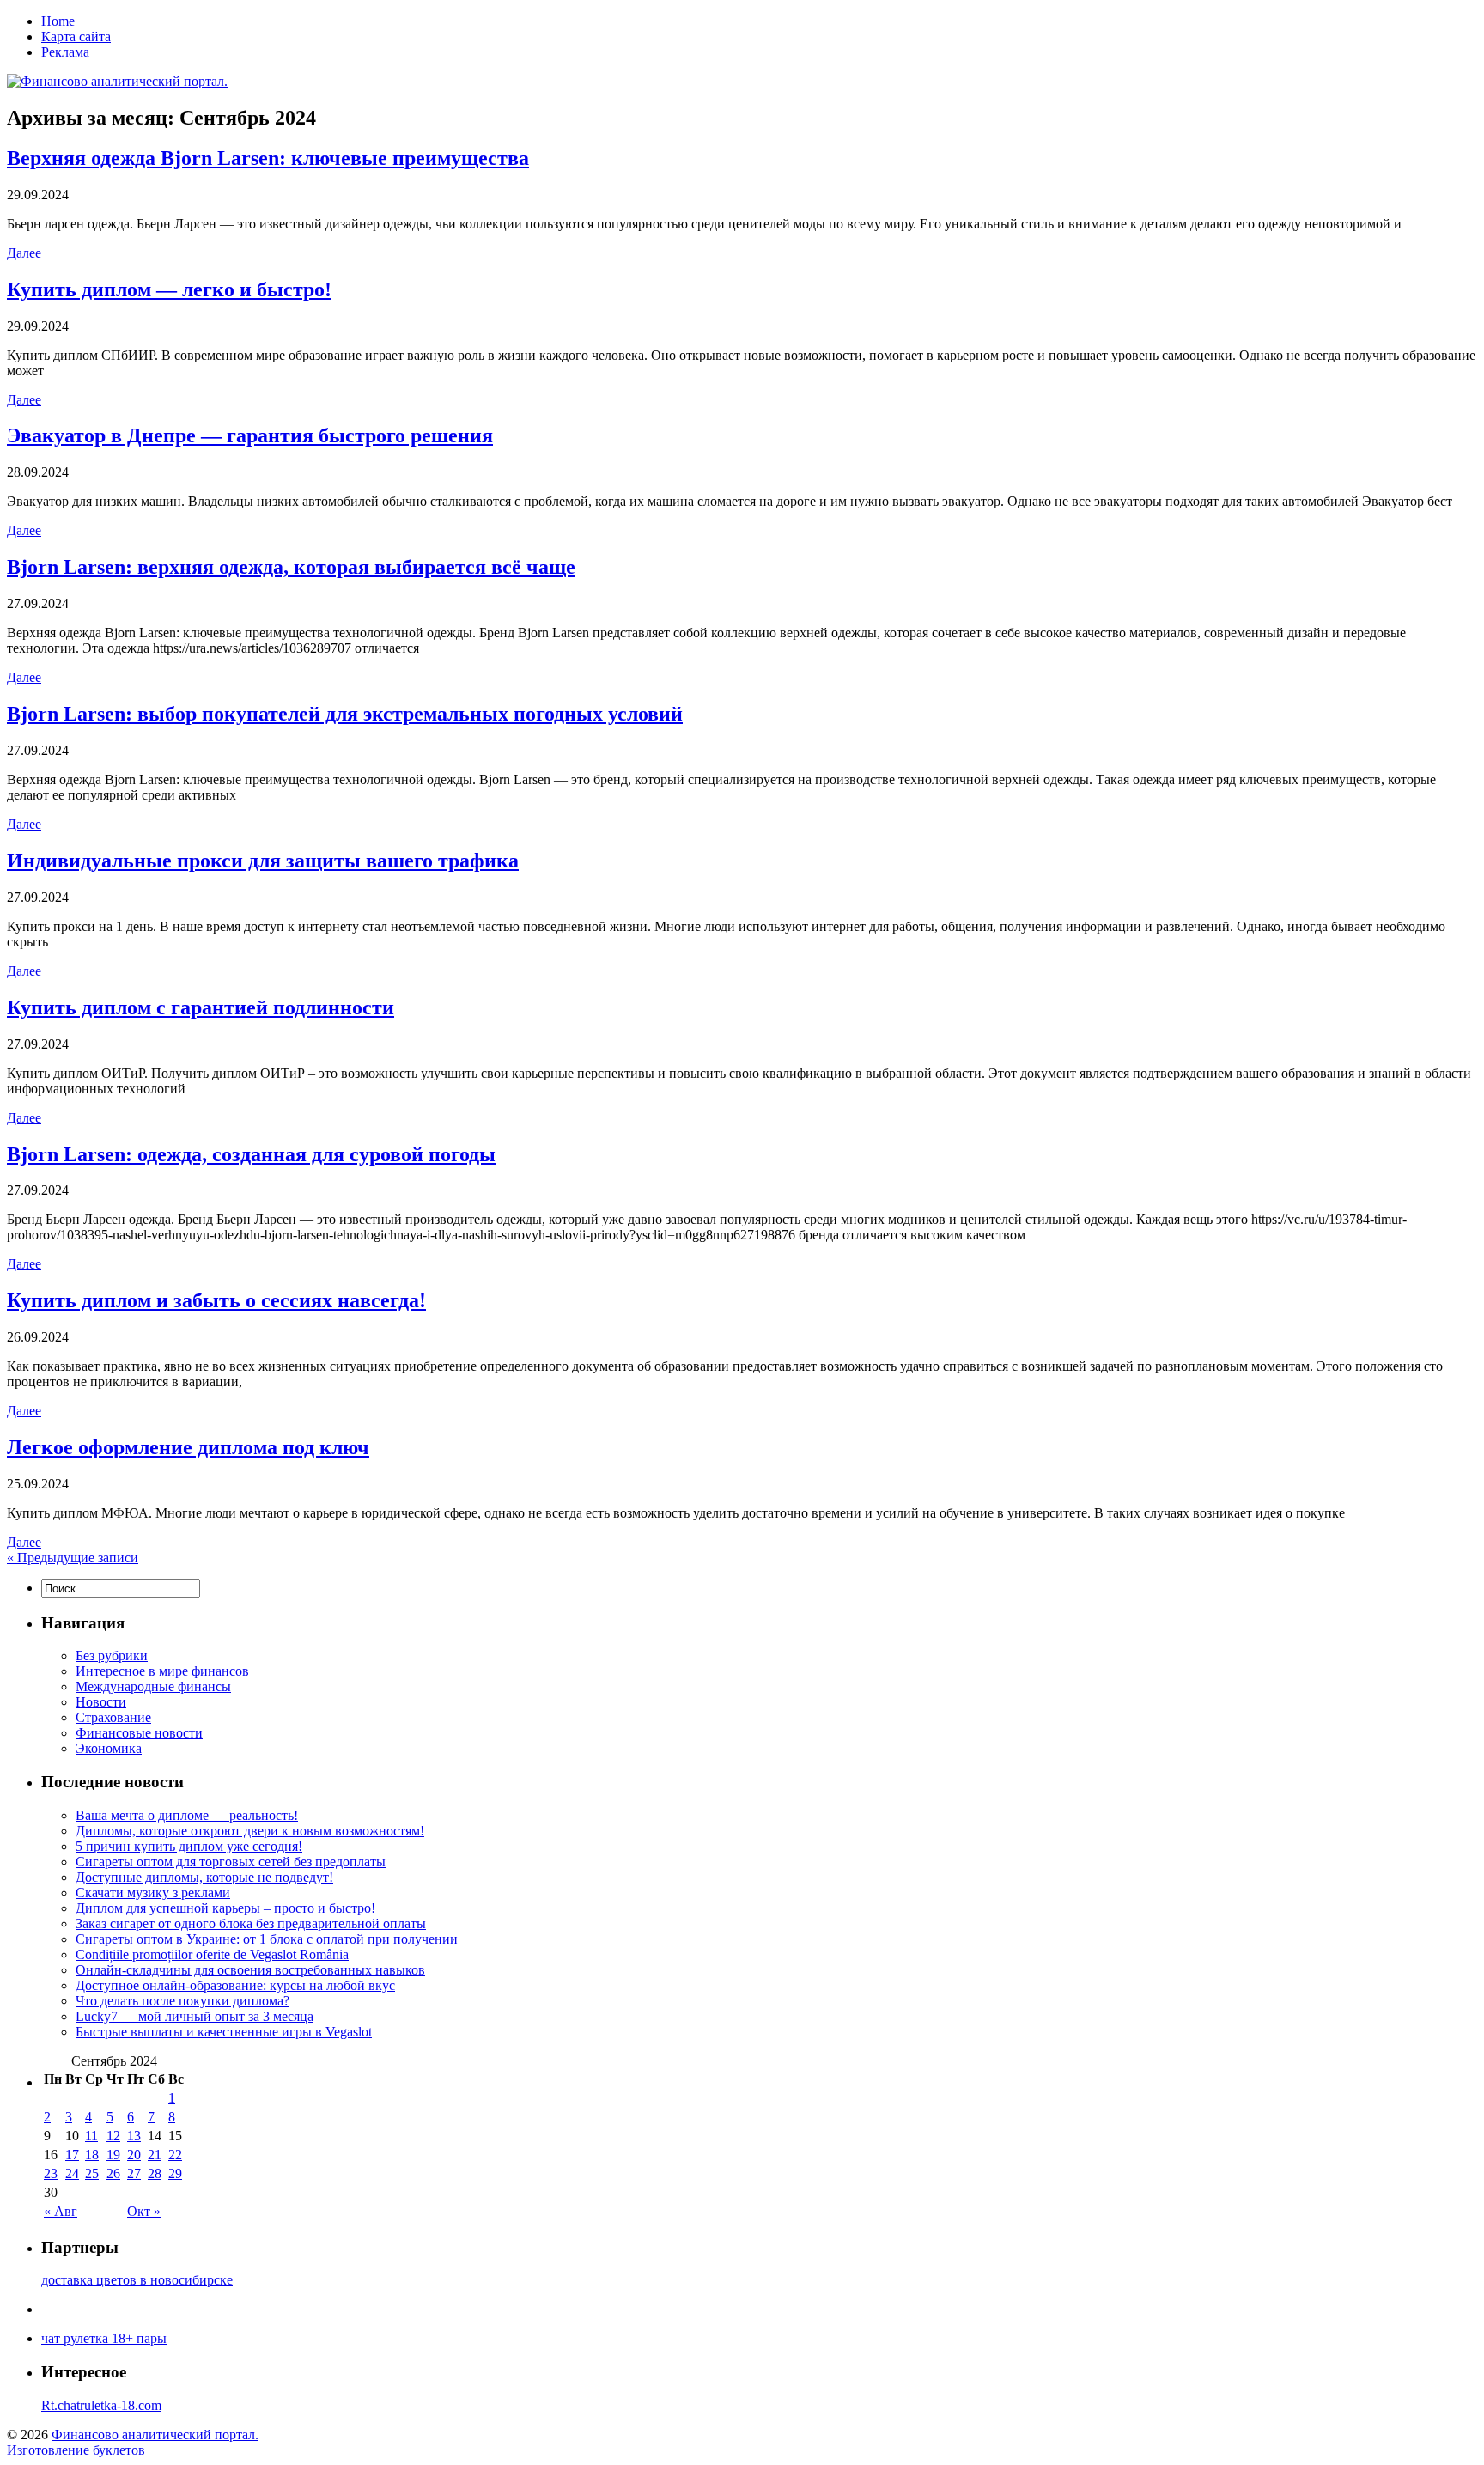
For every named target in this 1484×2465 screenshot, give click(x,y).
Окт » (144, 2211)
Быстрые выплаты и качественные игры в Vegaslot (224, 2032)
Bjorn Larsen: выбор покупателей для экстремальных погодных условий (345, 714)
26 (113, 2173)
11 (91, 2136)
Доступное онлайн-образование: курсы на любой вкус (235, 1985)
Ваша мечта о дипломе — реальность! (187, 1815)
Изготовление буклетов (76, 2450)
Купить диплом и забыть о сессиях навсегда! (216, 1300)
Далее (24, 253)
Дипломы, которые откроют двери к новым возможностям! (250, 1831)
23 (51, 2173)
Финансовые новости (139, 1733)
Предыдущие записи (73, 1558)
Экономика (109, 1748)
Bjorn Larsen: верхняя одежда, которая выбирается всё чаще (291, 567)
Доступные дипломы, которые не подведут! (204, 1877)
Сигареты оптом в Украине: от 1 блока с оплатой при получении (267, 1939)
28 (155, 2173)
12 (113, 2136)
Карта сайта (76, 37)
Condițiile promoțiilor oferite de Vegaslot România (212, 1954)
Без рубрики (112, 1656)
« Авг (61, 2211)
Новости (101, 1702)
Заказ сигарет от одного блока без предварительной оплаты (251, 1923)
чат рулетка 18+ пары (104, 2338)
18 (92, 2155)
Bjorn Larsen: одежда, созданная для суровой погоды (251, 1154)
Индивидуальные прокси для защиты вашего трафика (263, 861)
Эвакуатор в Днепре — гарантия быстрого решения (250, 435)
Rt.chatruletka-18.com (101, 2405)
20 (134, 2155)
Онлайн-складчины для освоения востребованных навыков (250, 1970)
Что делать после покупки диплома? (182, 2001)
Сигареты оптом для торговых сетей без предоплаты (231, 1862)
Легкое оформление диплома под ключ (188, 1447)
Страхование (113, 1717)
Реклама (65, 52)
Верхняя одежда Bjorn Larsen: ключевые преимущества (268, 158)
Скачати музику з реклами (153, 1893)
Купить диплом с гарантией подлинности (201, 1007)
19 (113, 2155)
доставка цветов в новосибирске (137, 2280)
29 (175, 2173)
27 (134, 2173)
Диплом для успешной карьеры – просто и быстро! (225, 1908)
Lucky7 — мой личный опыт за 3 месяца (195, 2016)
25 (92, 2173)
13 (134, 2136)
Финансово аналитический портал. (155, 2435)
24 (72, 2173)
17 (72, 2155)
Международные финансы (153, 1686)
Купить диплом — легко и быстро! (169, 289)
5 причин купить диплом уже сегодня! (189, 1846)
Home (58, 21)
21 (155, 2155)
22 (175, 2155)
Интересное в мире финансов (162, 1671)
